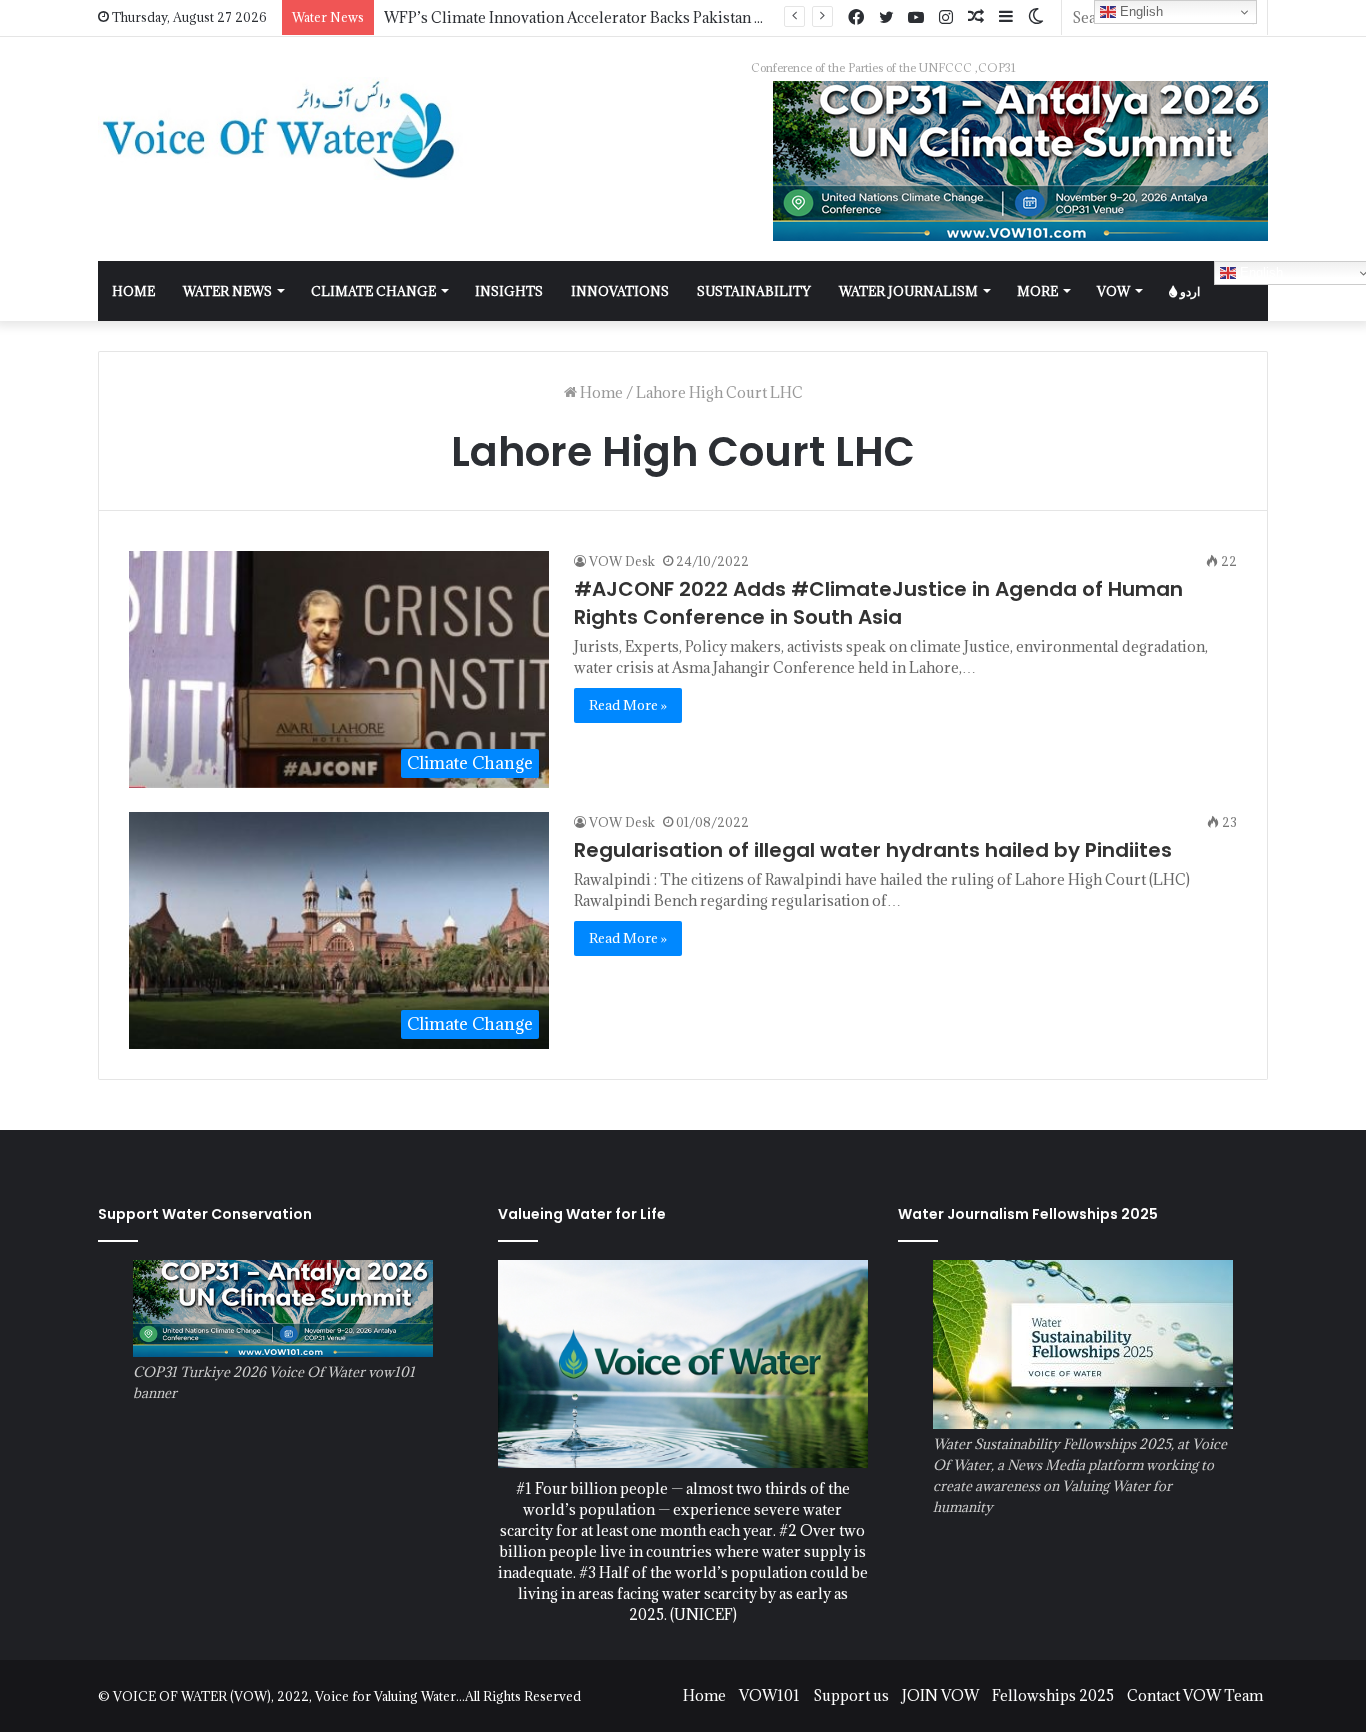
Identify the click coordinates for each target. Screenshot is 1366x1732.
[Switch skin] (1036, 17)
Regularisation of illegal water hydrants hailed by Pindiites (873, 850)
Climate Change (373, 291)
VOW (1113, 291)
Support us (851, 1695)
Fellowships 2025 (1053, 1695)
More (1037, 291)
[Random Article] (976, 17)
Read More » (628, 705)
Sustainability (754, 291)
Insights (509, 291)
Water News (227, 291)
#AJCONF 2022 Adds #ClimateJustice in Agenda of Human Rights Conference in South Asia (878, 603)
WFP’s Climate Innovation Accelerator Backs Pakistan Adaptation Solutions (641, 17)
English (1139, 11)
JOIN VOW (940, 1695)
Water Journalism (908, 291)
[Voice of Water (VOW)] (283, 128)
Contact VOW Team (1195, 1695)
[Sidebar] (1006, 17)
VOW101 (769, 1695)
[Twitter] (886, 18)
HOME (133, 291)
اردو (1188, 291)
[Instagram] (946, 18)
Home (600, 392)
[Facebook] (856, 18)
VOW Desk (622, 561)
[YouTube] (916, 18)
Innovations (620, 291)
